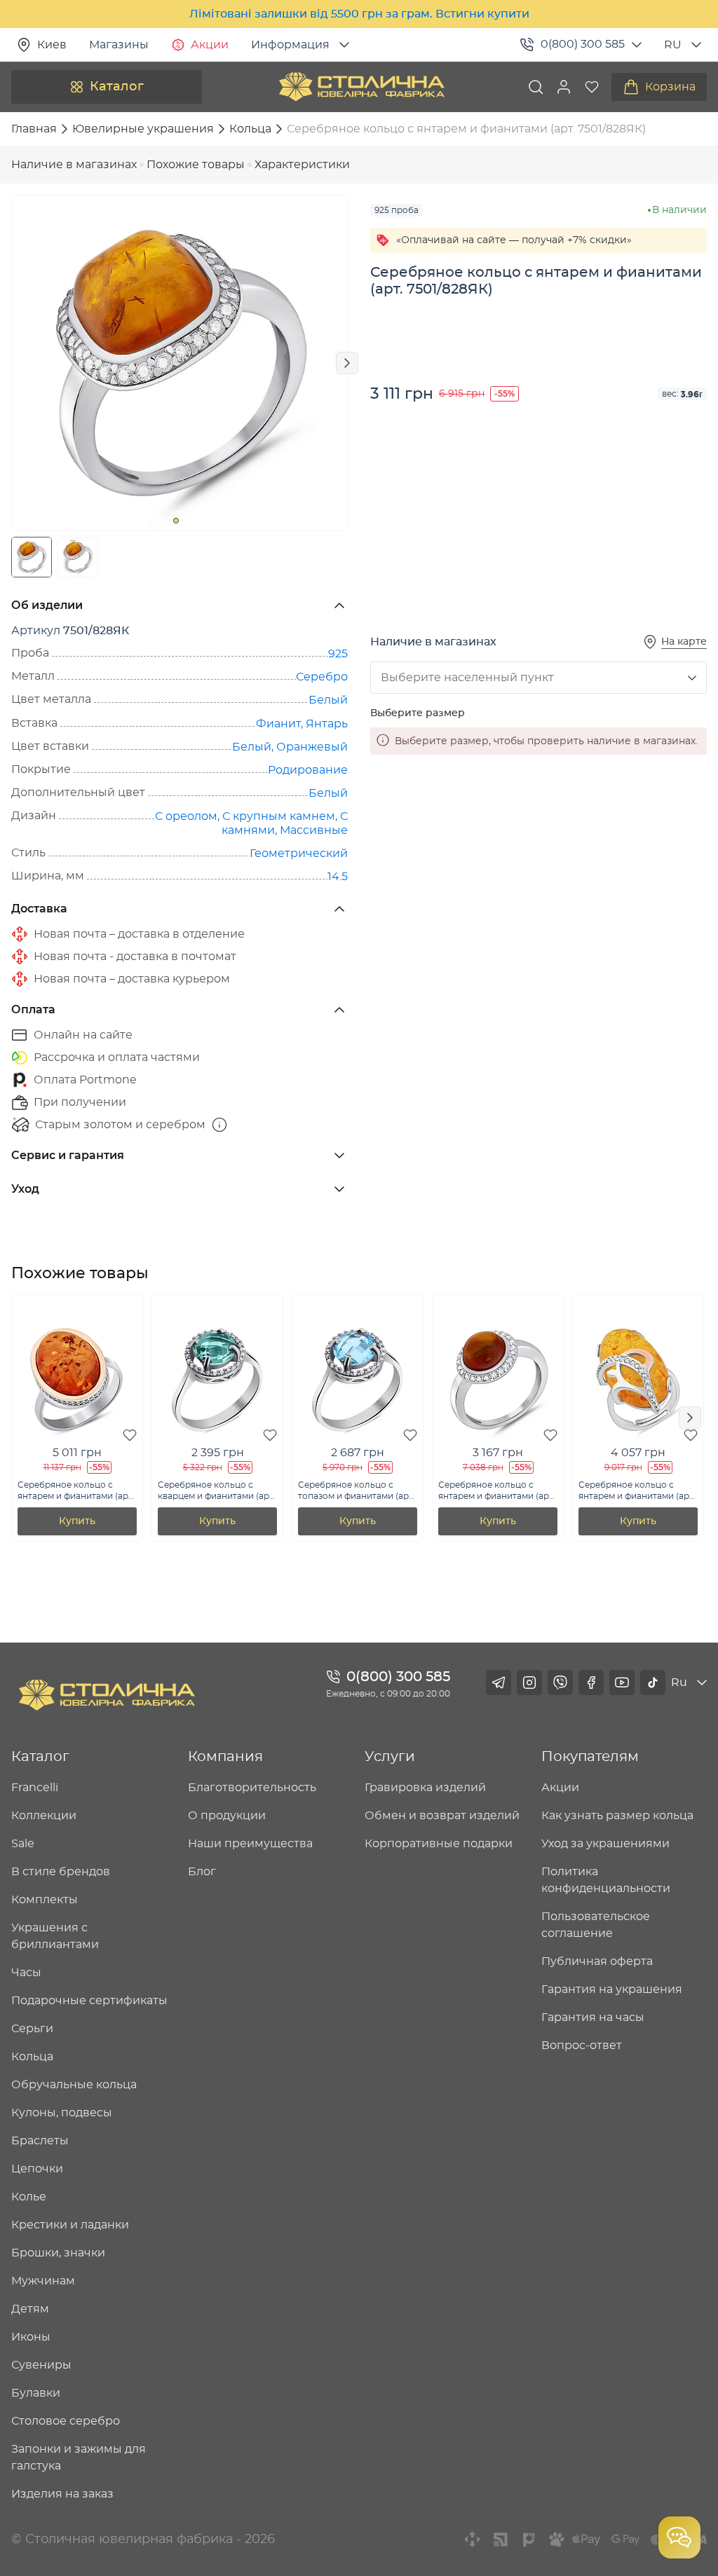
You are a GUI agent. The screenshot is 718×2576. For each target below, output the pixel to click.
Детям (30, 2309)
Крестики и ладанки (70, 2225)
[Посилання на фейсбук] (591, 1683)
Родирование (308, 770)
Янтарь (327, 724)
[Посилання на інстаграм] (529, 1683)
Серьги (32, 2029)
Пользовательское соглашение (596, 1925)
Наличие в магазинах (74, 165)
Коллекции (44, 1816)
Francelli (35, 1788)
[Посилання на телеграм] (499, 1683)
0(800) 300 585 (583, 44)
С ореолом (186, 816)
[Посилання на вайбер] (560, 1683)
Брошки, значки (58, 2253)
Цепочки (37, 2169)
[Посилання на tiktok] (653, 1683)
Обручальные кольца (74, 2085)
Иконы (31, 2337)
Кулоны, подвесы (62, 2113)
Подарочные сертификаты (89, 2001)
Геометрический (299, 854)
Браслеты (40, 2141)
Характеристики (302, 165)
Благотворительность (252, 1788)
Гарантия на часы (593, 2017)
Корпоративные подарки (439, 1844)
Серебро (322, 677)
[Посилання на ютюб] (622, 1683)
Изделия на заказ (62, 2494)
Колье (29, 2197)
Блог (202, 1872)
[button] (564, 87)
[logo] (362, 87)
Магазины (119, 45)
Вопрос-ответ (582, 2046)
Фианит (278, 724)
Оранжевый (312, 747)
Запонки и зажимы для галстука (79, 2458)
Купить (77, 1521)
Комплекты (45, 1900)
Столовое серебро (66, 2421)
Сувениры (41, 2365)
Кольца (32, 2057)
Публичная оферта (597, 1961)
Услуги (390, 1757)
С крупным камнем (279, 816)
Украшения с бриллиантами (55, 1936)
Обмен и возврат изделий (442, 1816)
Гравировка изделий (425, 1788)
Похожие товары (196, 165)
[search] (536, 87)
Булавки (36, 2393)
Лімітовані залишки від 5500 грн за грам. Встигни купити (359, 14)
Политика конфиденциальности (606, 1880)
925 (338, 654)
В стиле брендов (61, 1872)
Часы (26, 1973)
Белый (328, 700)
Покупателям (590, 1757)
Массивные (314, 830)
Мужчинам (43, 2281)
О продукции (227, 1816)
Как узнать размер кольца (617, 1816)
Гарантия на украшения (612, 1989)
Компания (225, 1757)
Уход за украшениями (605, 1844)
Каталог (117, 87)
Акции (210, 45)
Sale (23, 1844)
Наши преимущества (250, 1844)
